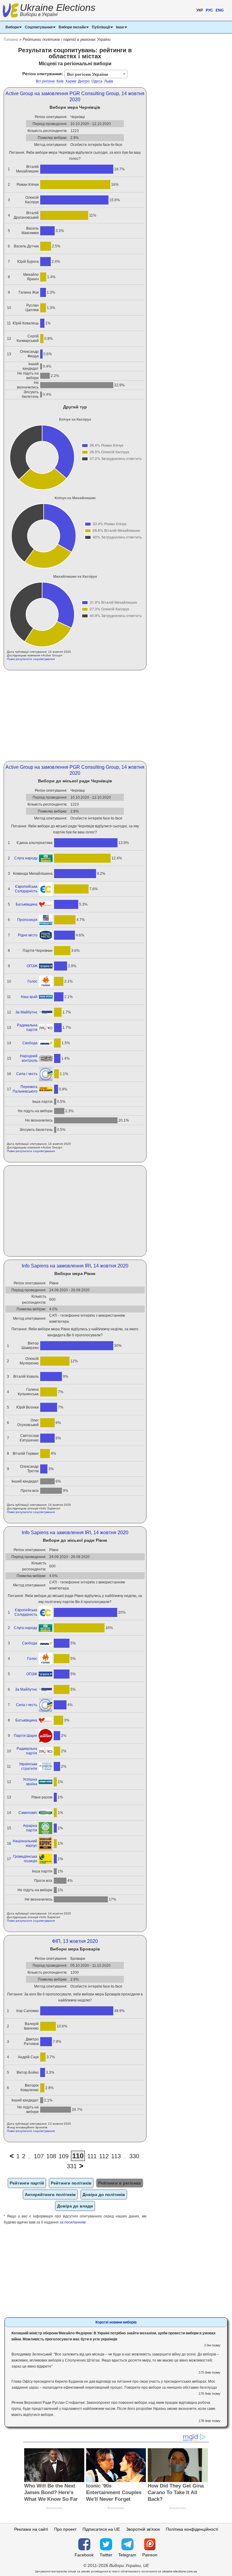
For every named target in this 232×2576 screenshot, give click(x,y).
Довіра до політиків (104, 2194)
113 (116, 2156)
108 (51, 2156)
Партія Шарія (26, 1736)
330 (134, 2156)
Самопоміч (28, 1813)
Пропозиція (27, 920)
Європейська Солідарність (26, 889)
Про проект (65, 2529)
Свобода (30, 1043)
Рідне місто (28, 935)
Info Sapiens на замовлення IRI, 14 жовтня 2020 (75, 1266)
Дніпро (84, 81)
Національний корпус (25, 1843)
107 (39, 2156)
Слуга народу (26, 858)
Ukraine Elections (58, 11)
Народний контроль (29, 1058)
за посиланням (72, 2222)
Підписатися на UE (101, 2529)
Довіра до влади (75, 2206)
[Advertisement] (75, 716)
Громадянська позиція (25, 1859)
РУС (209, 10)
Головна (11, 39)
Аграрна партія (30, 1828)
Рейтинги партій (27, 2183)
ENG (220, 10)
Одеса (97, 81)
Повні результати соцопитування (31, 659)
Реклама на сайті (31, 2529)
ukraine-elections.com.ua (180, 2571)
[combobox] (96, 74)
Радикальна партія (27, 1027)
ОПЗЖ (32, 966)
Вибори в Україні (39, 14)
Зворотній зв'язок (143, 2529)
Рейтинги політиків (71, 2183)
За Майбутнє (26, 1012)
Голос (32, 981)
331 (72, 2166)
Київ (60, 81)
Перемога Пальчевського (25, 1089)
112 (104, 2156)
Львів (109, 81)
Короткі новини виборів (116, 2322)
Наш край (29, 997)
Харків (71, 81)
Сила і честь (27, 1074)
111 (92, 2156)
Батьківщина (27, 904)
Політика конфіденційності (192, 2529)
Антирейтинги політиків (50, 2194)
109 (64, 2156)
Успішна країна (30, 1782)
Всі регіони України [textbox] (88, 74)
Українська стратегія (28, 1766)
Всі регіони (45, 81)
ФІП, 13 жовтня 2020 (75, 1941)
